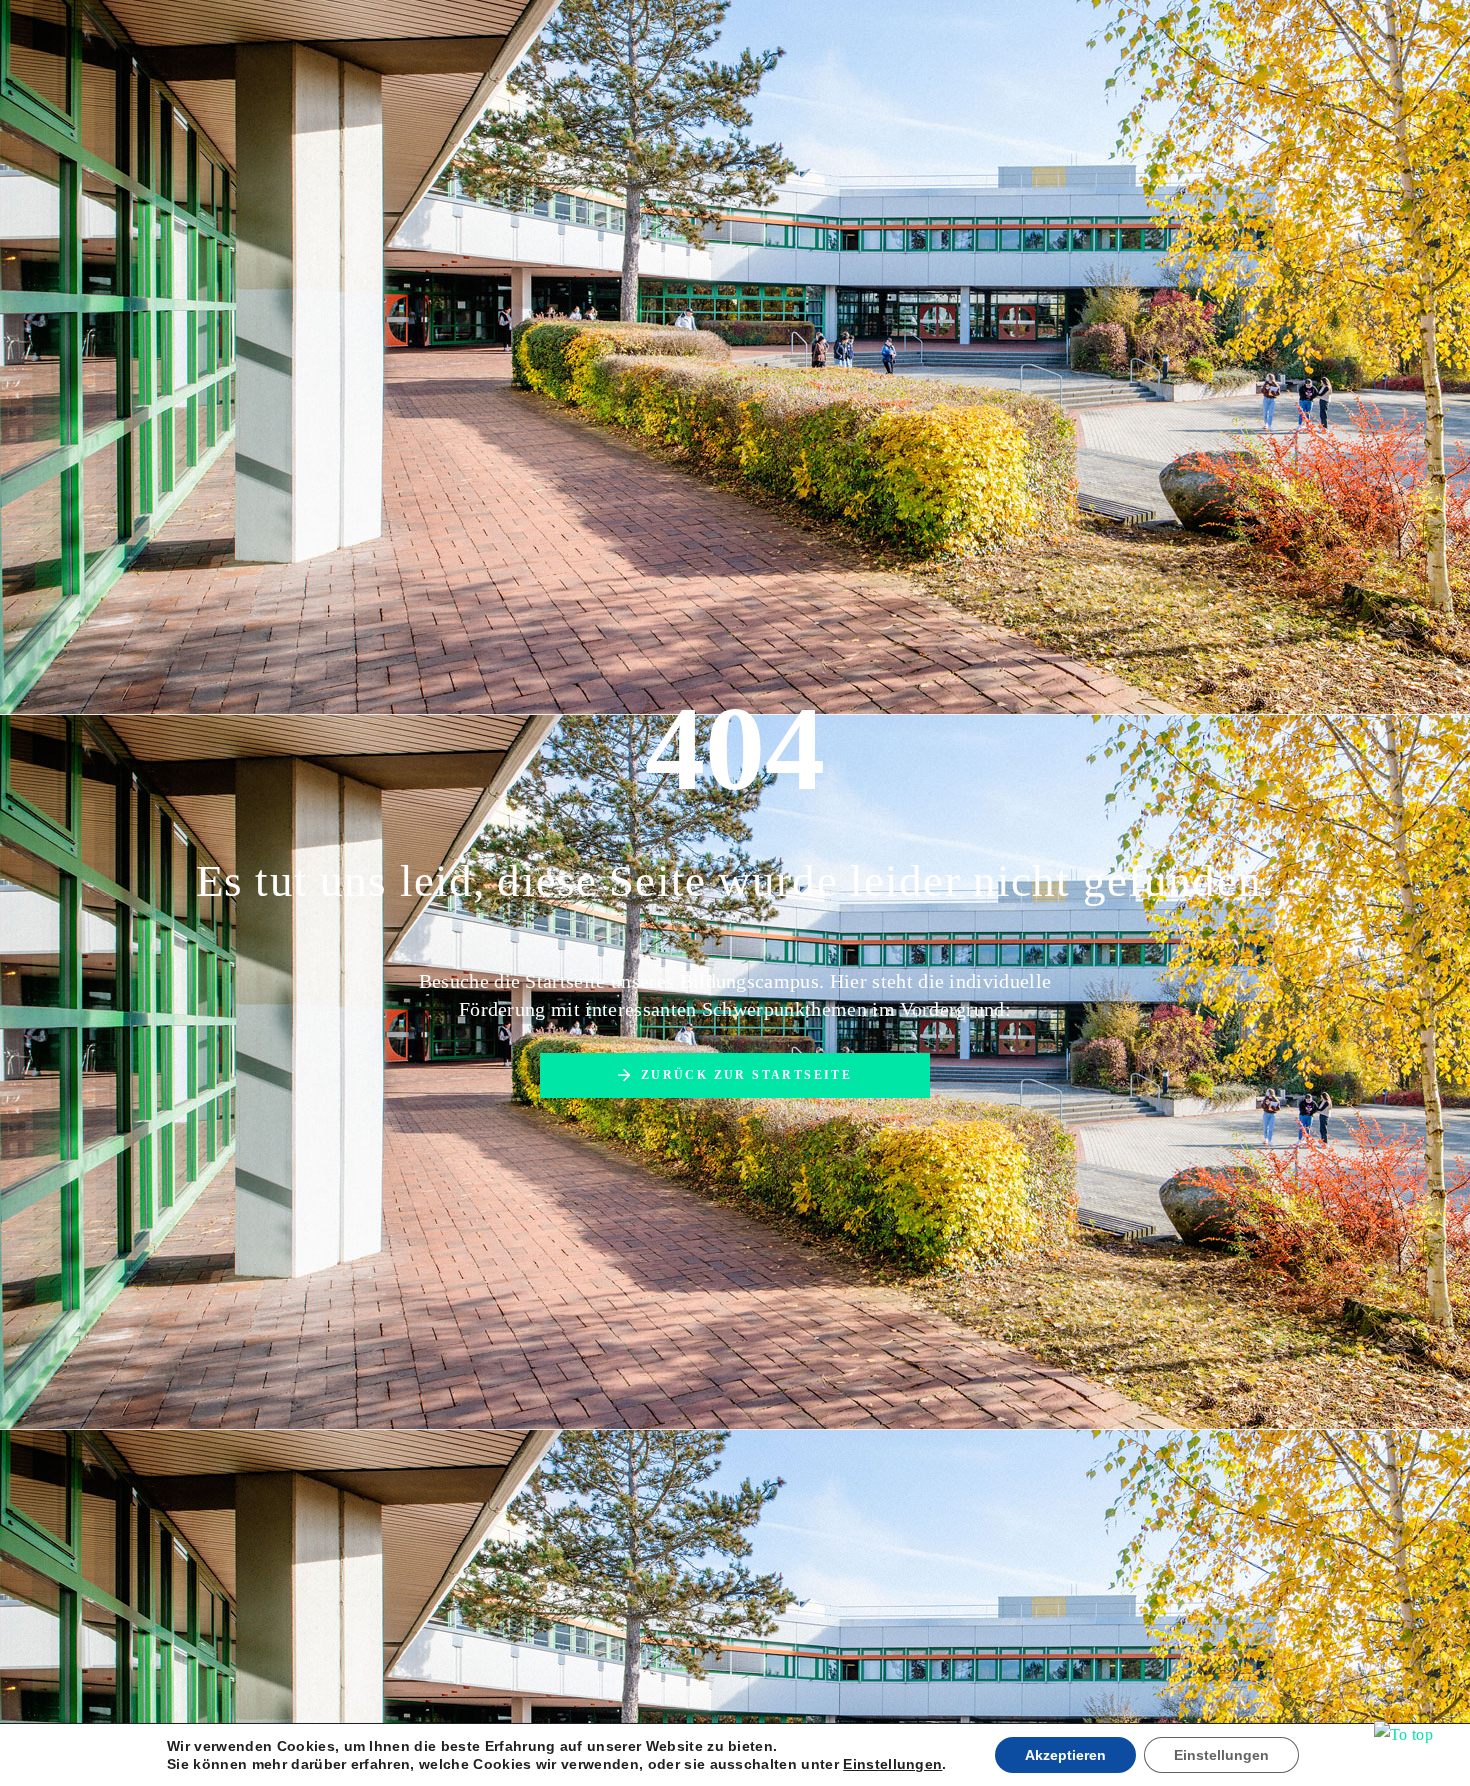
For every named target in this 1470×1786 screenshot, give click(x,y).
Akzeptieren (1065, 1755)
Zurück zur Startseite (746, 1075)
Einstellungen (892, 1764)
